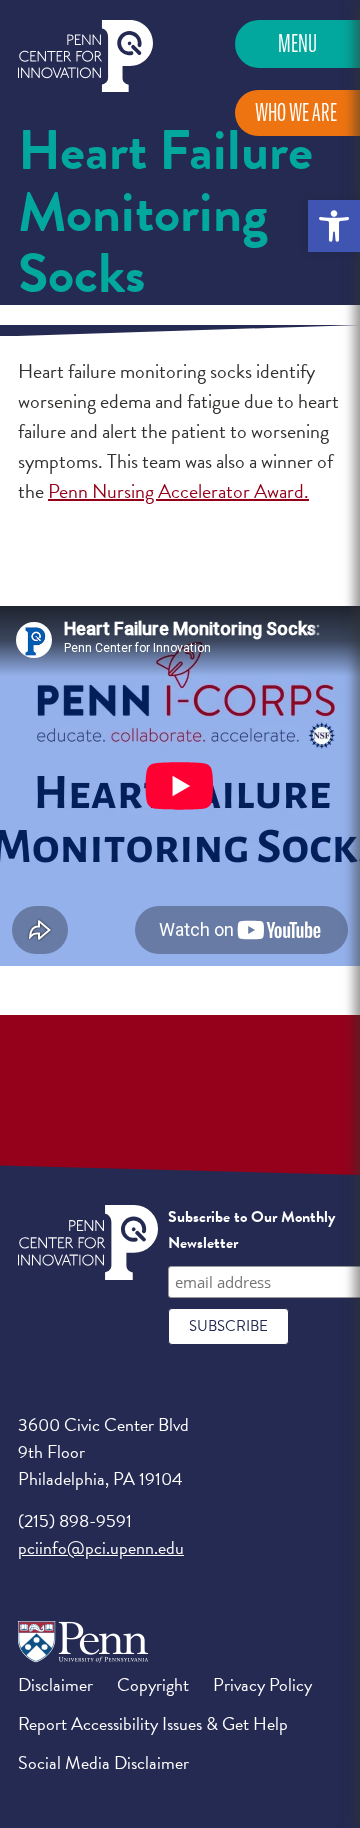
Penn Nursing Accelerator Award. (178, 491)
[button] (334, 226)
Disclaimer (55, 1684)
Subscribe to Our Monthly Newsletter (251, 1230)
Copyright (153, 1684)
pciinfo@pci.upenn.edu (101, 1547)
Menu (297, 43)
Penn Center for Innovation (85, 56)
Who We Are (296, 112)
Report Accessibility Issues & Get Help (153, 1723)
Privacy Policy (262, 1684)
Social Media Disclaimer (103, 1762)
